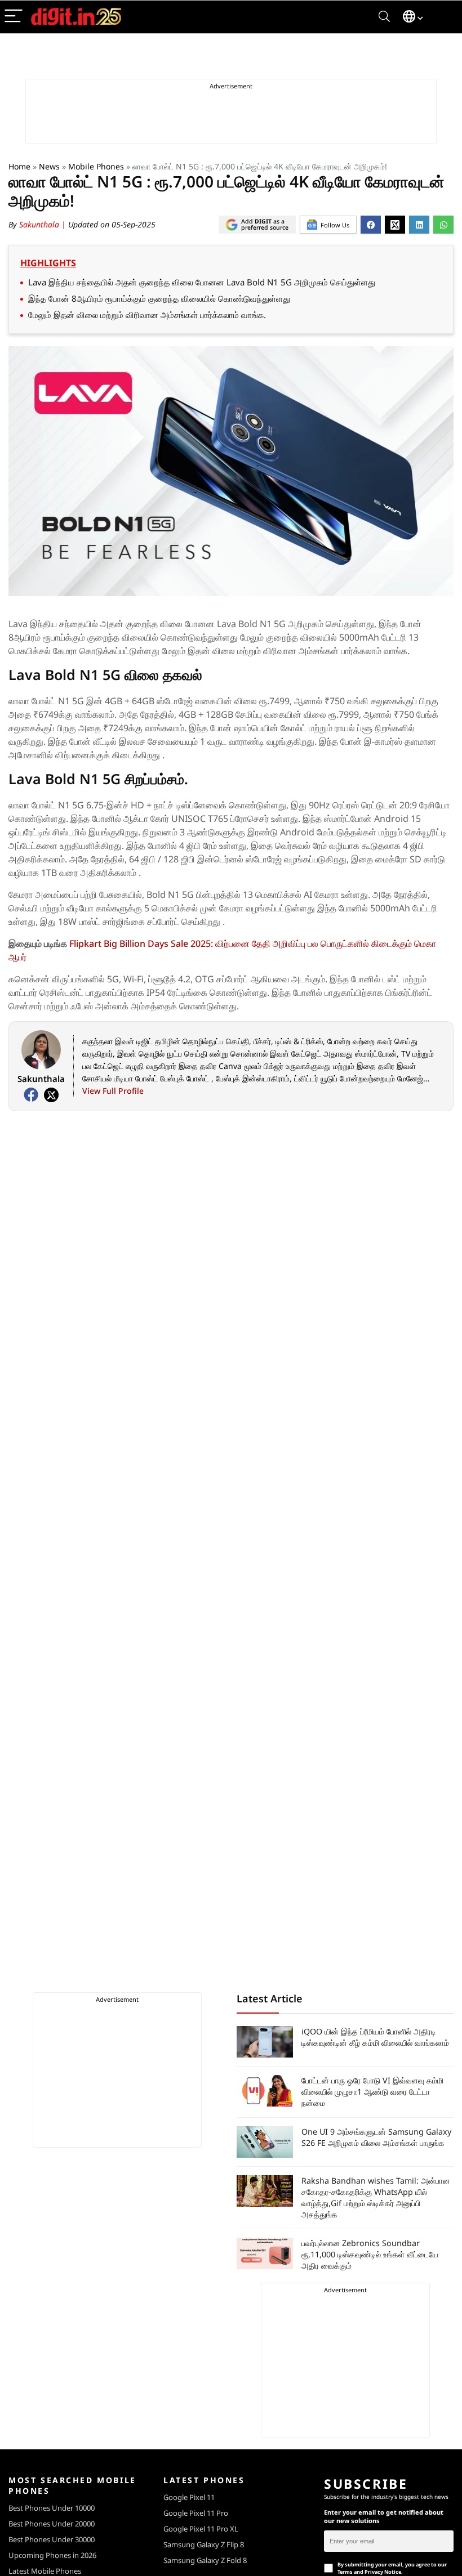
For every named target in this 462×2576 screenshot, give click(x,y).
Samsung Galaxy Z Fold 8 (205, 2560)
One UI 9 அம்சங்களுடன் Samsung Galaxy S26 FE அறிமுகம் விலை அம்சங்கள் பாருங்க (376, 2137)
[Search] (384, 17)
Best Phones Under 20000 (52, 2524)
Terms (345, 2572)
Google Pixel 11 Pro (196, 2513)
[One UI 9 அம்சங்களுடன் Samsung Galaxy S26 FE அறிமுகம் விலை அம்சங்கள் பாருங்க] (265, 2142)
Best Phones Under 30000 (52, 2539)
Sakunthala (40, 224)
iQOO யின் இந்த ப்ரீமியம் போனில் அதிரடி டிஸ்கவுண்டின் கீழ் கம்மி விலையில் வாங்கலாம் (375, 2037)
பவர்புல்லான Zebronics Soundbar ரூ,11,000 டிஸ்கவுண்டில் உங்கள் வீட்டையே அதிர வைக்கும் (370, 2254)
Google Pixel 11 (189, 2497)
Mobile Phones (96, 166)
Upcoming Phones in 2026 (52, 2555)
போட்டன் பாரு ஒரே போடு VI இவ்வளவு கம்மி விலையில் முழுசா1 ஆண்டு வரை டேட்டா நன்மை (372, 2092)
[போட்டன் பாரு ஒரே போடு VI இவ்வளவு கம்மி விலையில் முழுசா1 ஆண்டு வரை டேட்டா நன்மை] (265, 2091)
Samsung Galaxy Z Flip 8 (204, 2544)
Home (19, 166)
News (49, 166)
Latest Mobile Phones (45, 2571)
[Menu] (14, 17)
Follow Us (335, 225)
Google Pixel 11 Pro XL (201, 2529)
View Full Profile (113, 1091)
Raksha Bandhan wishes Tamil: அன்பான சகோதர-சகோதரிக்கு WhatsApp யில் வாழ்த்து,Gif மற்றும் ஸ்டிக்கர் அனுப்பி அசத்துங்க (376, 2197)
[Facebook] (31, 1095)
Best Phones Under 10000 (52, 2508)
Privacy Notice (383, 2572)
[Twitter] (51, 1095)
